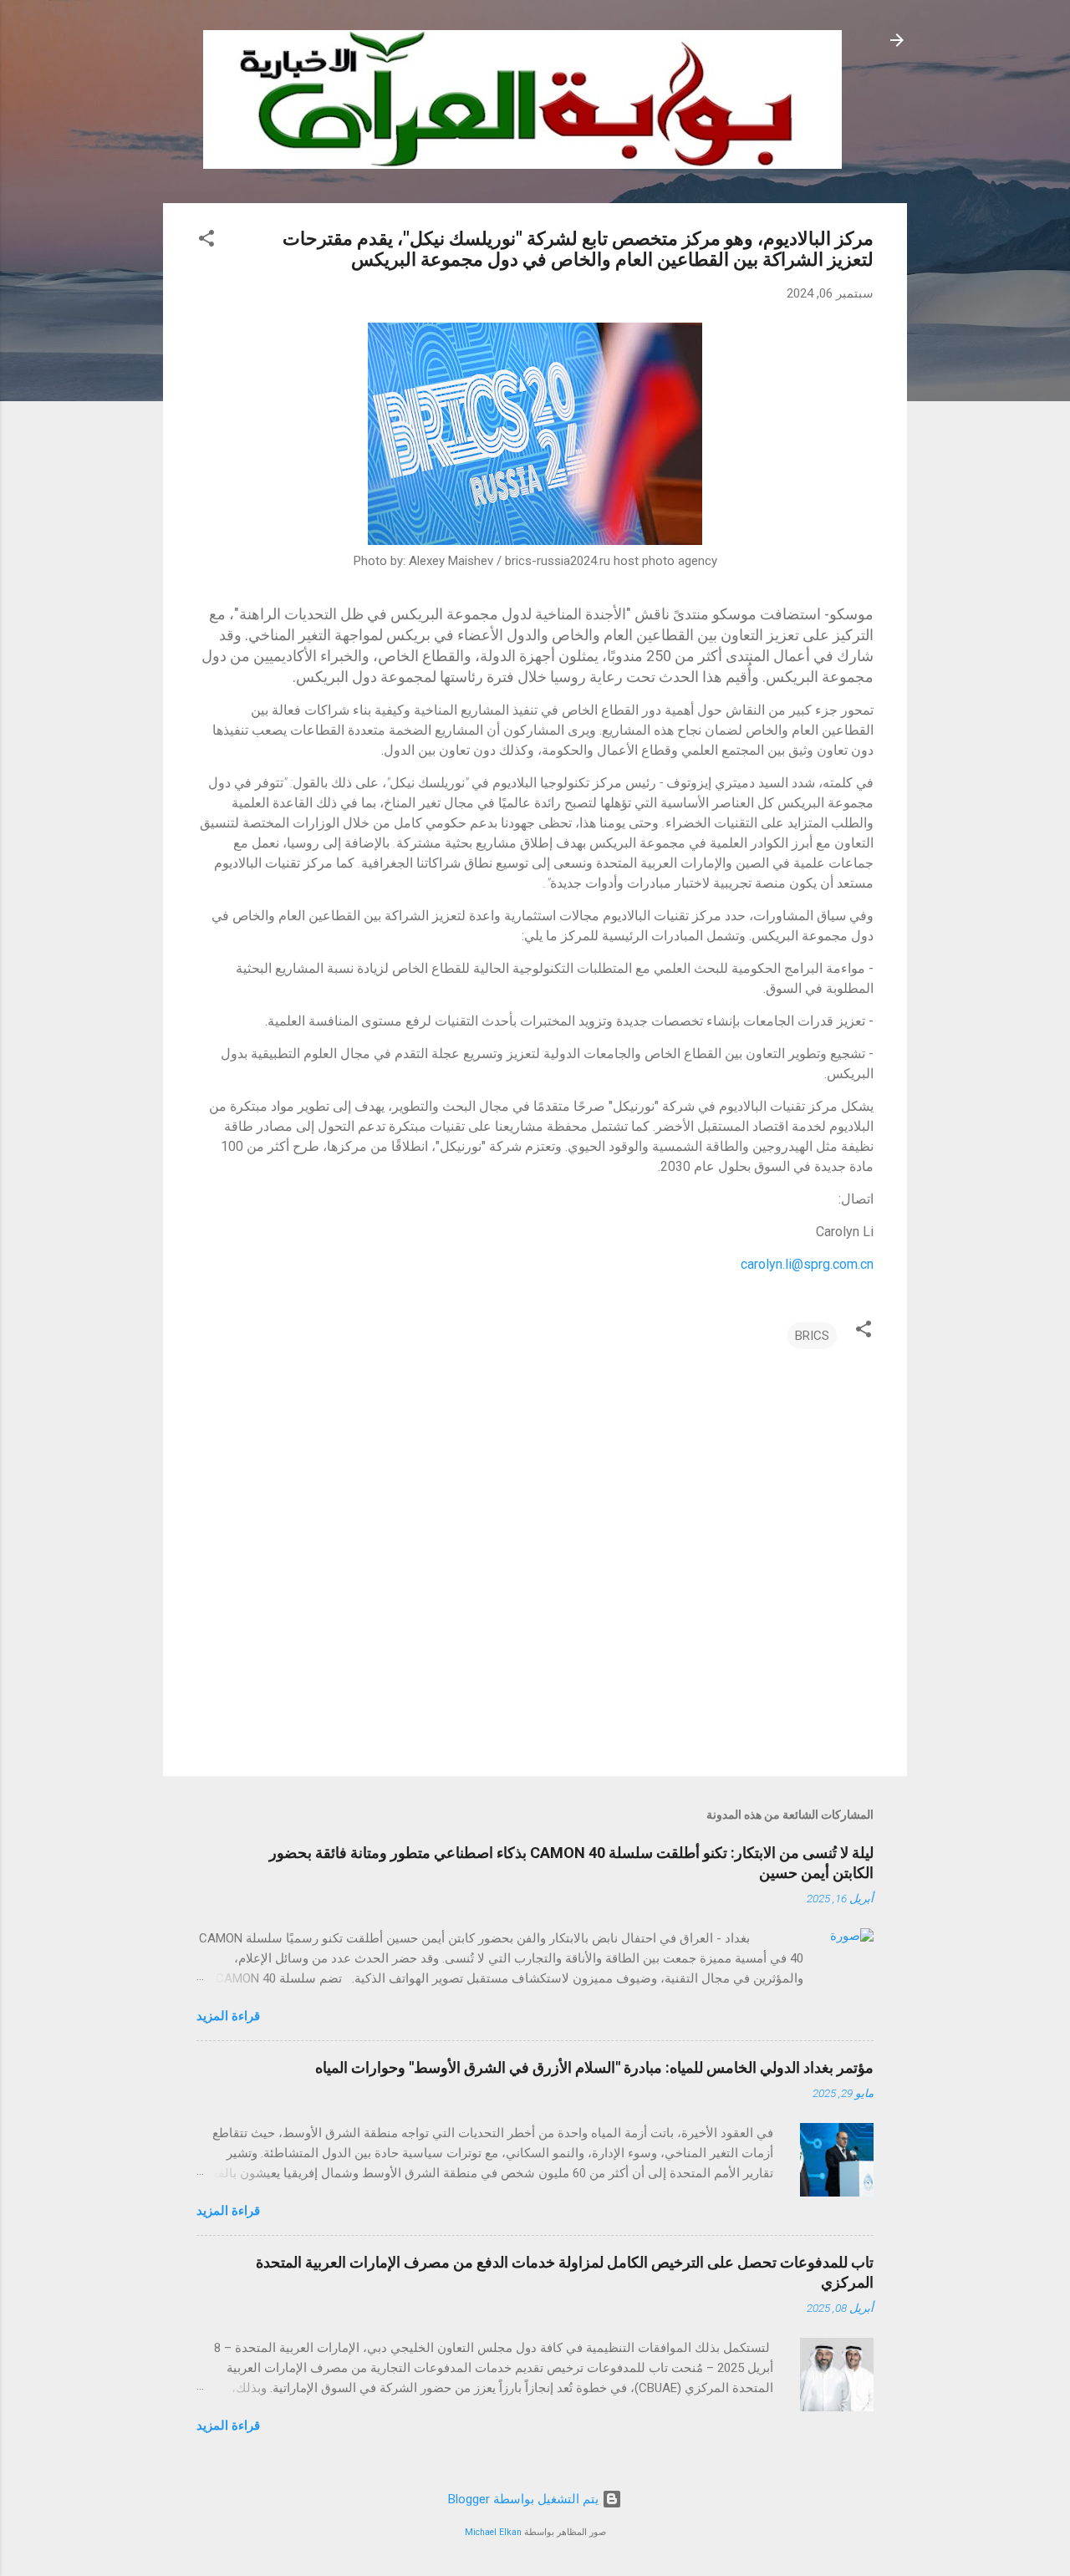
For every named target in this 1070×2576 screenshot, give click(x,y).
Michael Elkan (493, 2532)
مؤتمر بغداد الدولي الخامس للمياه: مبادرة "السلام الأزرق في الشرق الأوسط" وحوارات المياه (594, 2067)
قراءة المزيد (228, 2016)
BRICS (812, 1336)
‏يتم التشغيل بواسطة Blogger (525, 2499)
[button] (206, 241)
